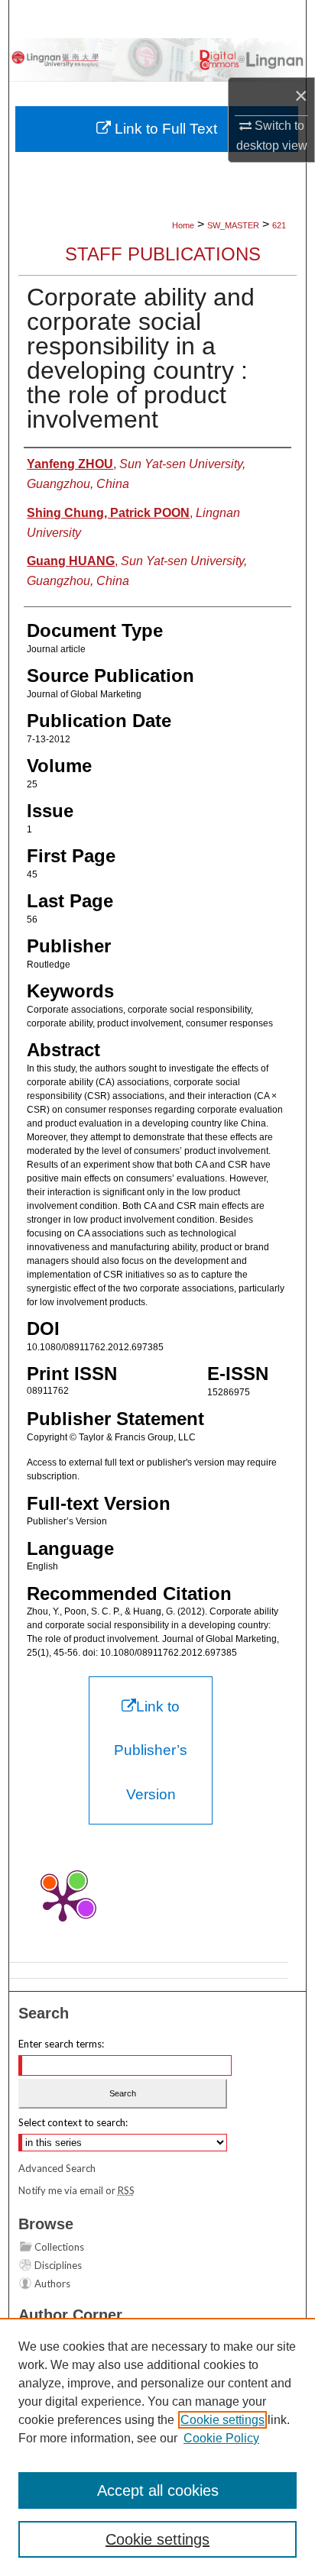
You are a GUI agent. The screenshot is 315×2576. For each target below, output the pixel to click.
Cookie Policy (221, 2438)
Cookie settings (222, 2420)
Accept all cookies (158, 2490)
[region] (157, 2447)
